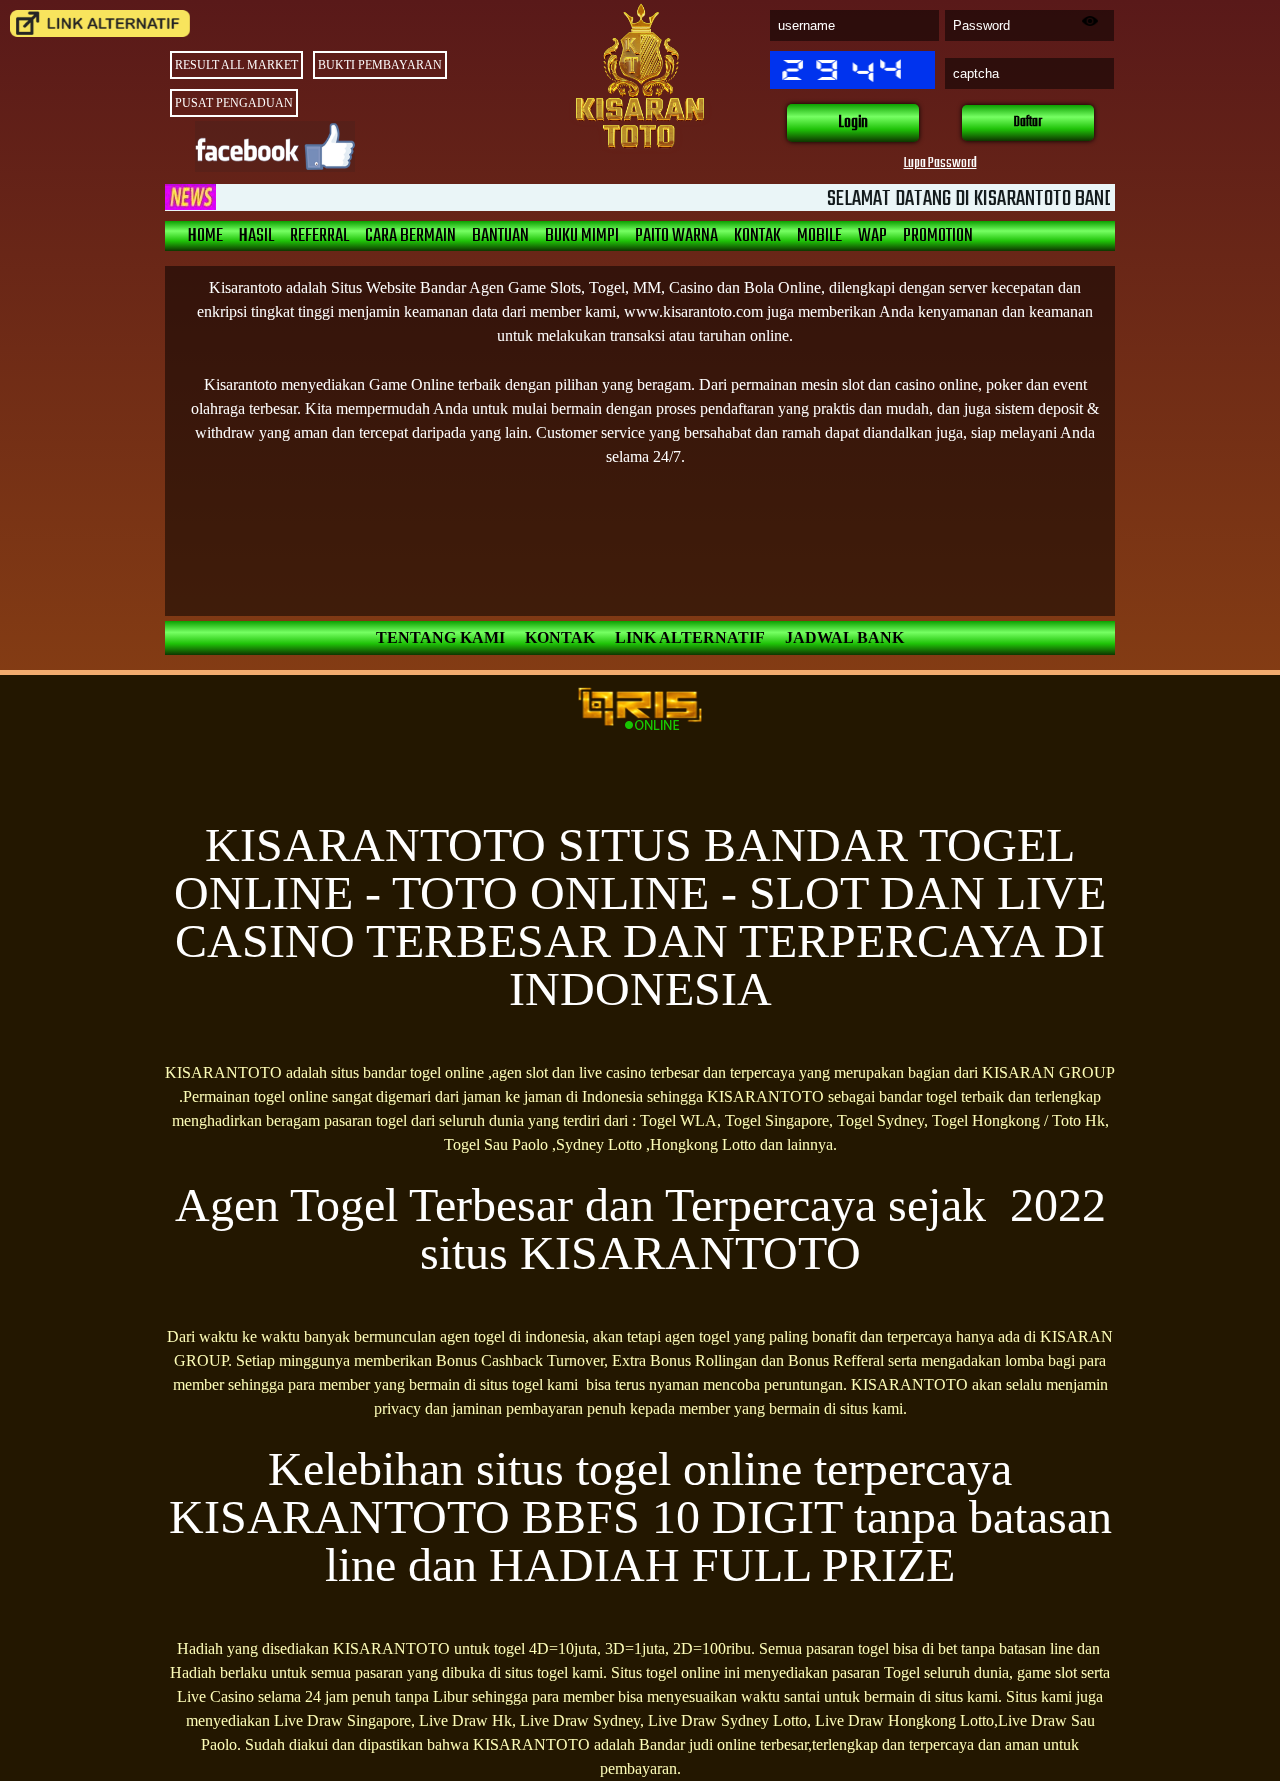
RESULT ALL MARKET (236, 65)
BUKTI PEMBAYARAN (380, 65)
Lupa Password (940, 163)
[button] (853, 123)
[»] (100, 23)
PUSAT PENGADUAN (234, 103)
